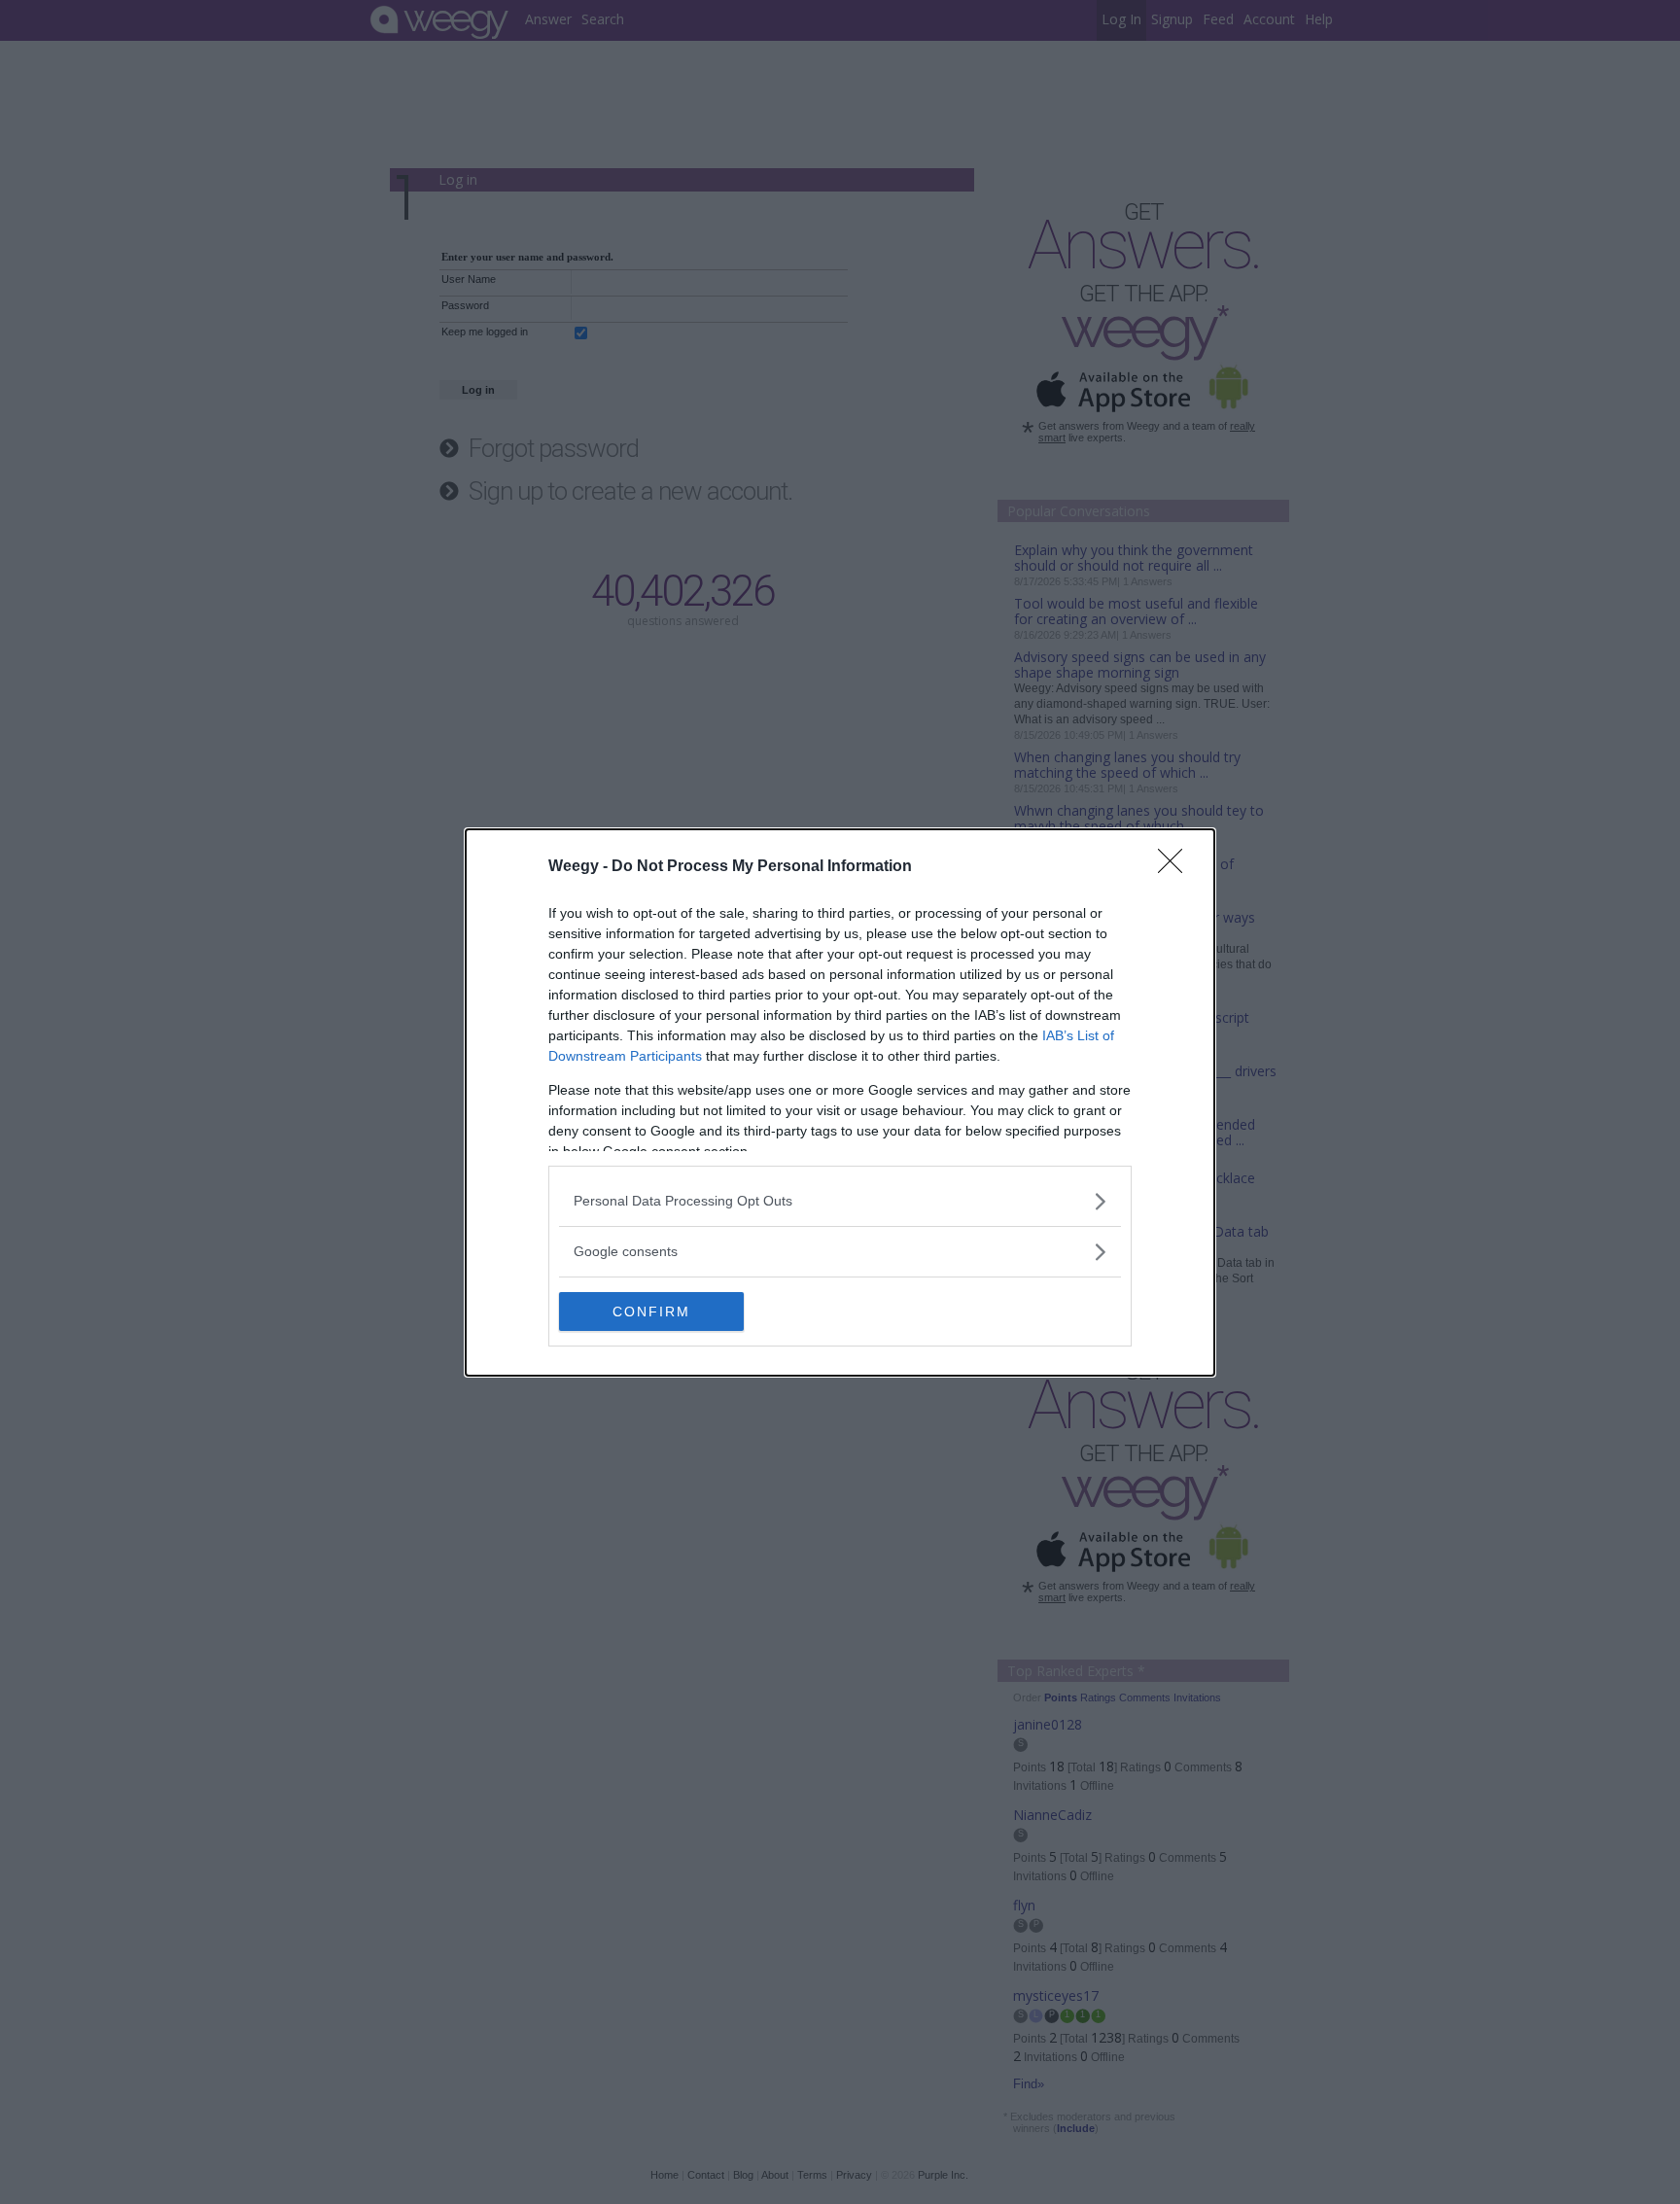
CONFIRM (651, 1312)
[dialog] (840, 1102)
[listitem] (840, 1201)
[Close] (1176, 867)
